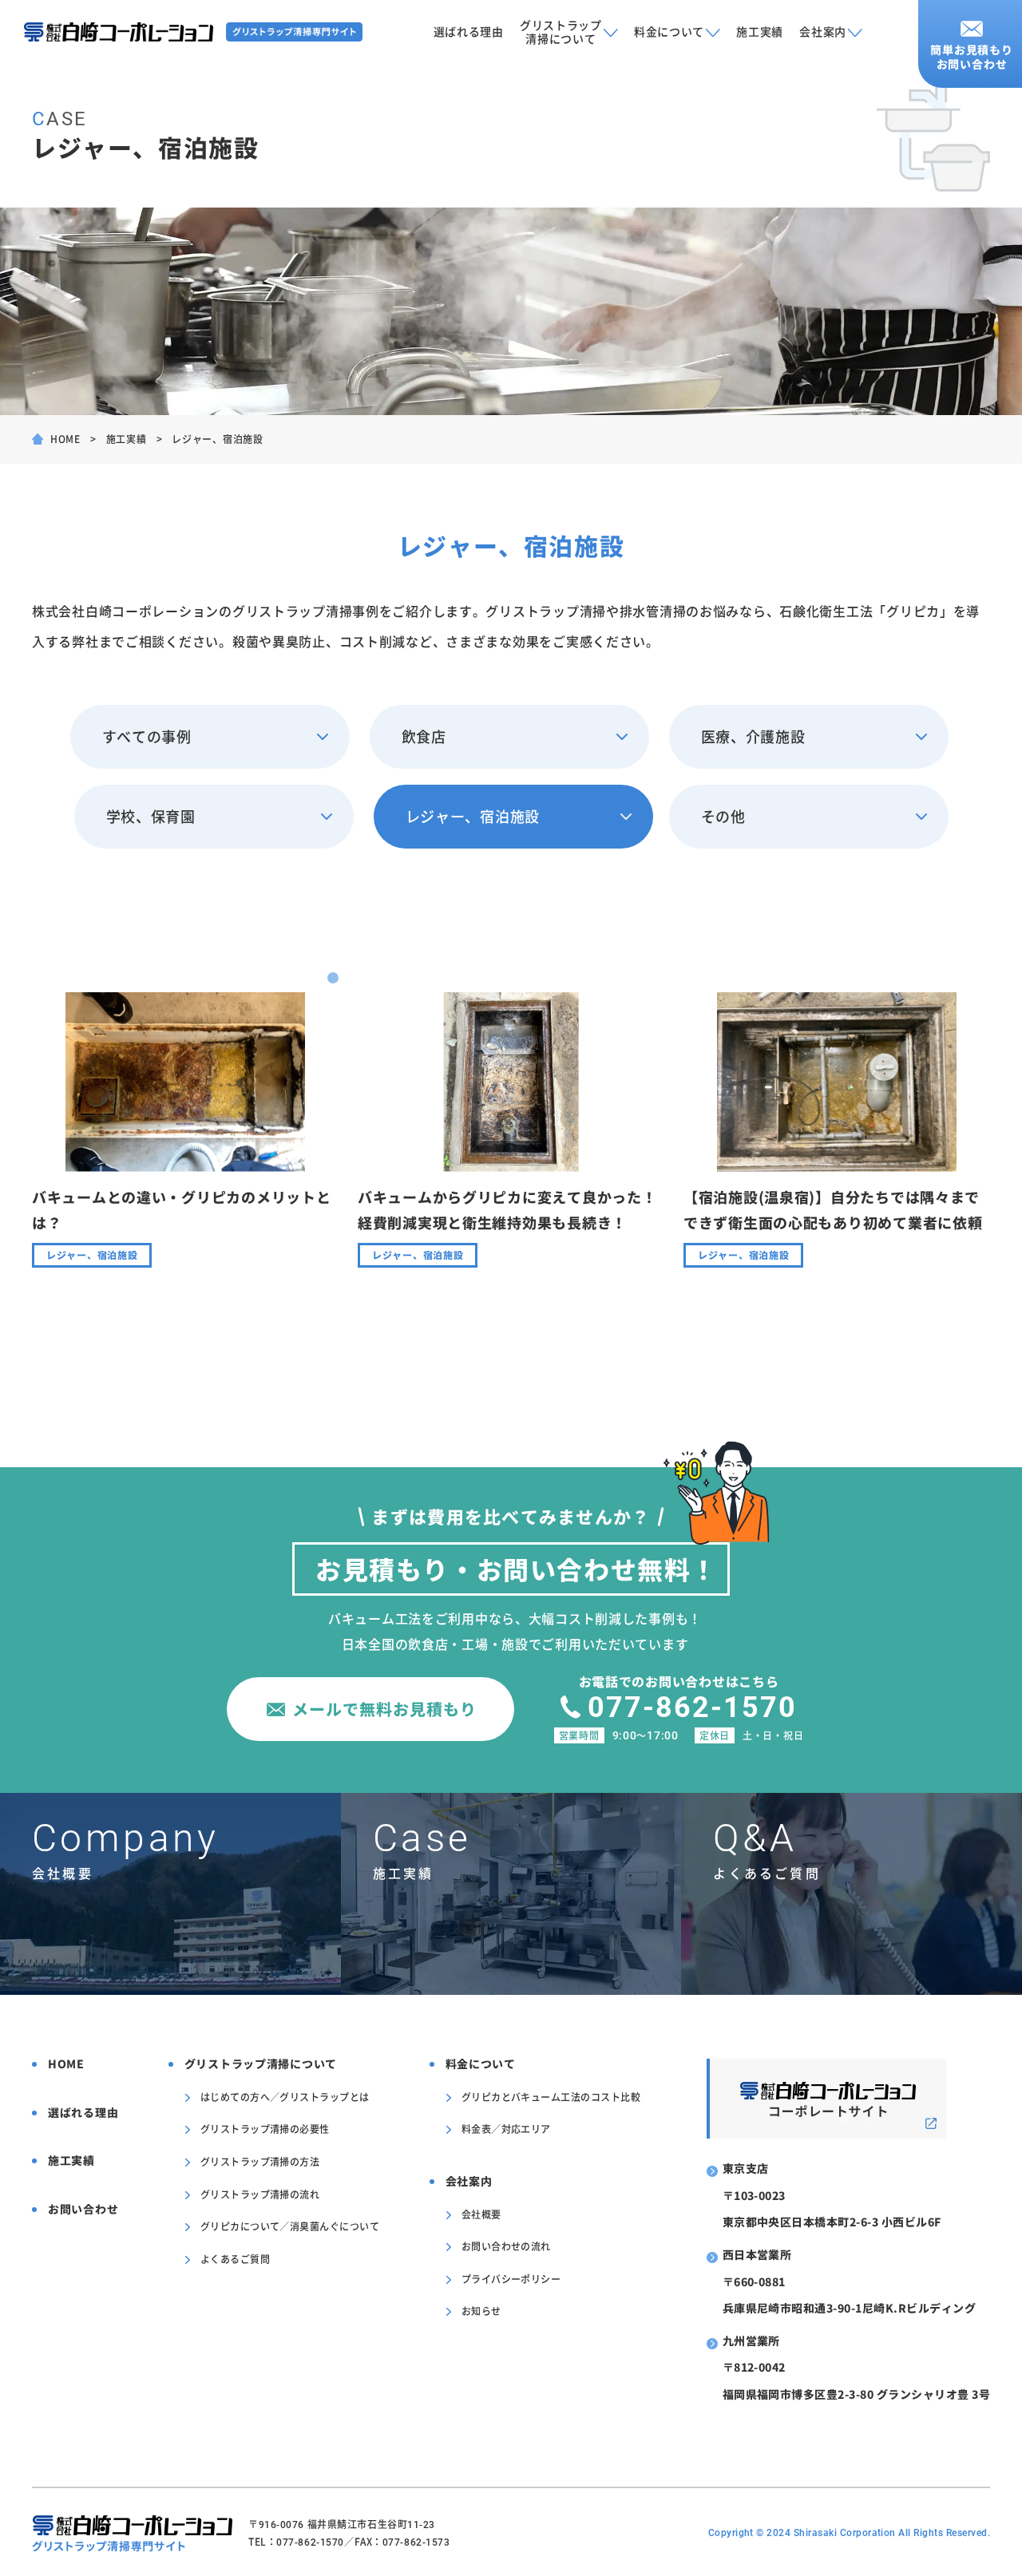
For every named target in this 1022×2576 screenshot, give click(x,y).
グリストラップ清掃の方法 (260, 2161)
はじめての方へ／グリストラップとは (285, 2097)
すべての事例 (147, 736)
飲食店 (424, 736)
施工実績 (760, 31)
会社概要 (481, 2214)
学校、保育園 (151, 816)
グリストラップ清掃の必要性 (265, 2129)
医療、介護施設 (753, 736)
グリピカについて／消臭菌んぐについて (290, 2226)
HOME (65, 439)
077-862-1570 (692, 1707)
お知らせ (481, 2311)
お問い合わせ (83, 2209)
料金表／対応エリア (506, 2129)
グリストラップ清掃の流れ (260, 2194)
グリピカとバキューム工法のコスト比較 (551, 2097)
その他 (723, 816)
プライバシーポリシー (511, 2279)
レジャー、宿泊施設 (473, 816)
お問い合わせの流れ (506, 2246)
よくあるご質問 (235, 2259)
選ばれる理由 (469, 31)
